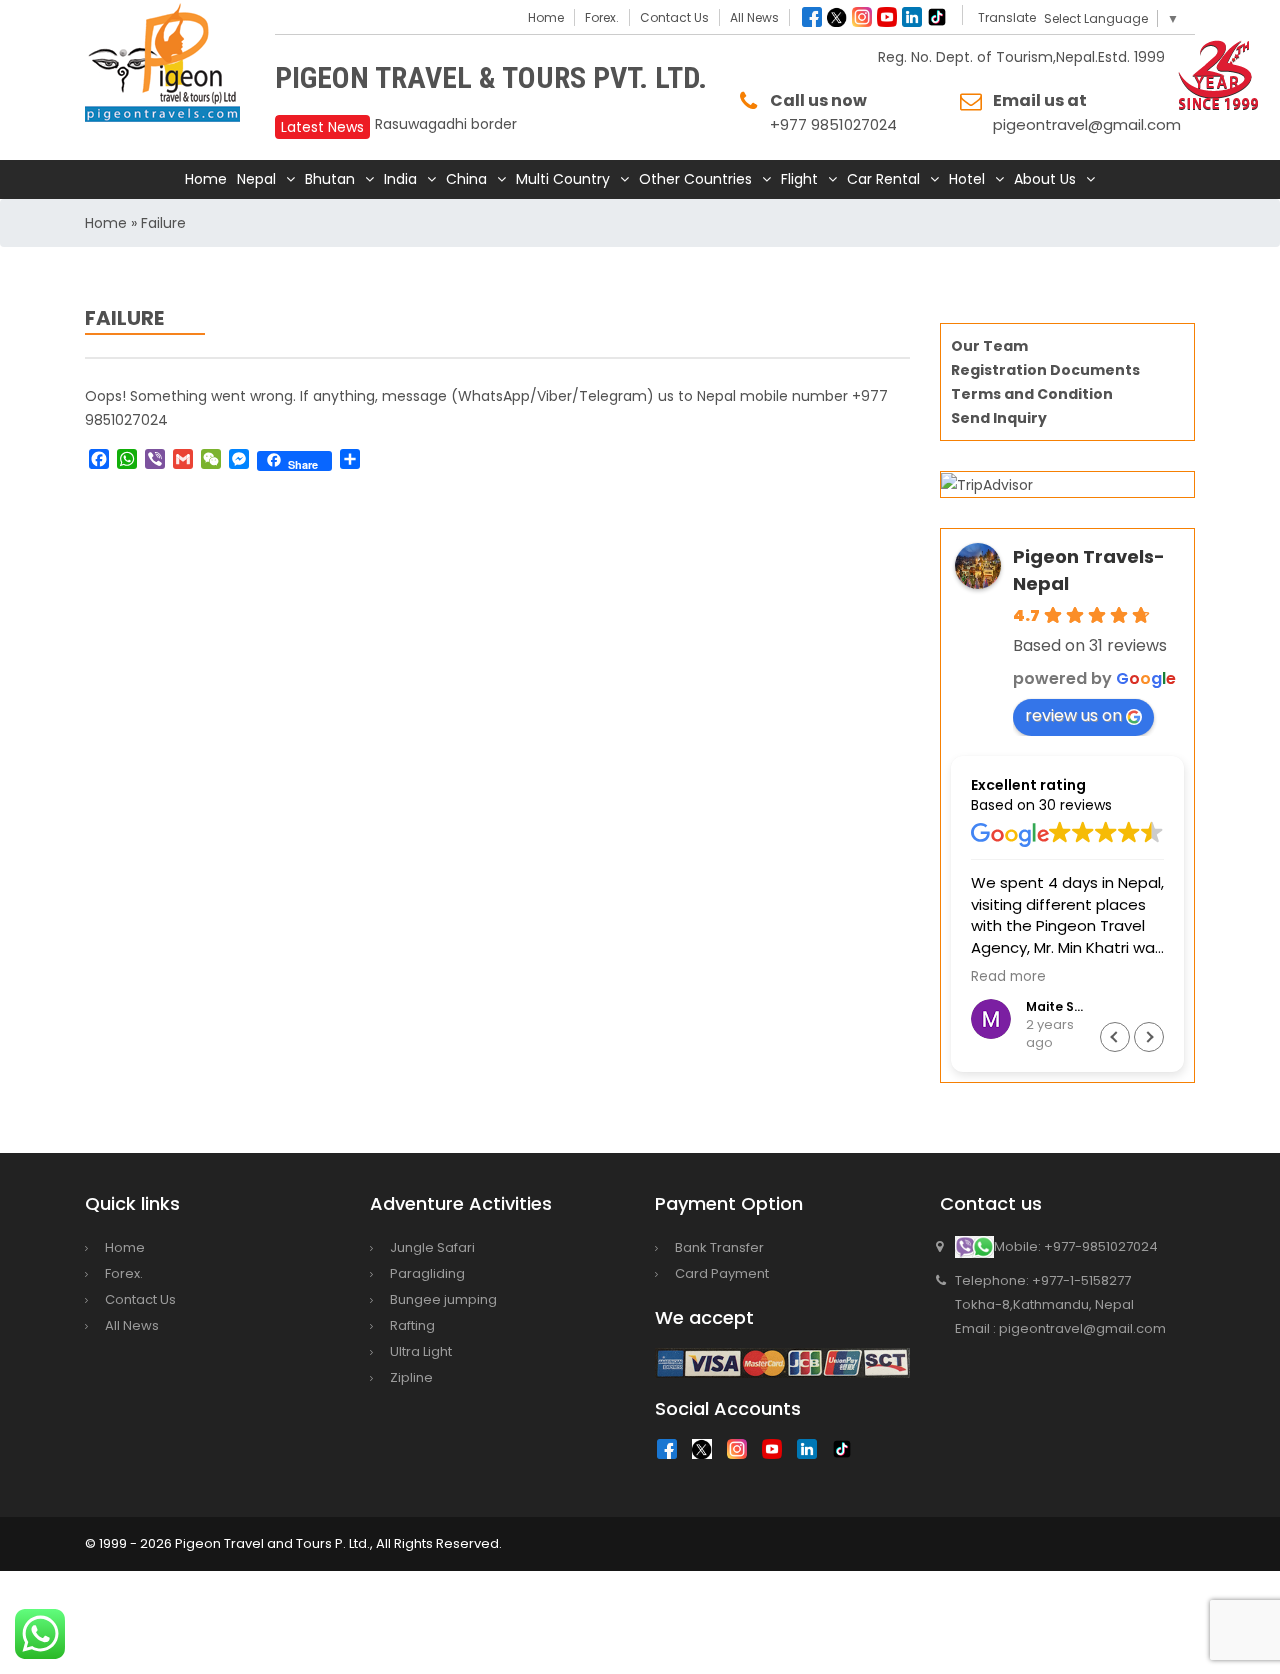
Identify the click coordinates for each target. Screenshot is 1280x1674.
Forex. (602, 17)
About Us (1045, 179)
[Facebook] (812, 17)
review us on (1073, 715)
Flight (799, 179)
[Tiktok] (937, 17)
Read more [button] (1008, 977)
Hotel (967, 179)
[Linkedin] (912, 17)
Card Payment (722, 1273)
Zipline (411, 1377)
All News (754, 17)
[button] (1149, 1037)
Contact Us (674, 17)
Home (546, 17)
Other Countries (695, 179)
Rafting (412, 1325)
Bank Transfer (719, 1247)
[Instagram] (862, 17)
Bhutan (330, 179)
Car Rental (883, 179)
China (466, 179)
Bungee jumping (443, 1299)
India (400, 179)
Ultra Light (421, 1351)
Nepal (256, 179)
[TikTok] (847, 1454)
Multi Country (563, 179)
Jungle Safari (432, 1247)
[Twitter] (837, 17)
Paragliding (427, 1273)
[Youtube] (887, 17)
